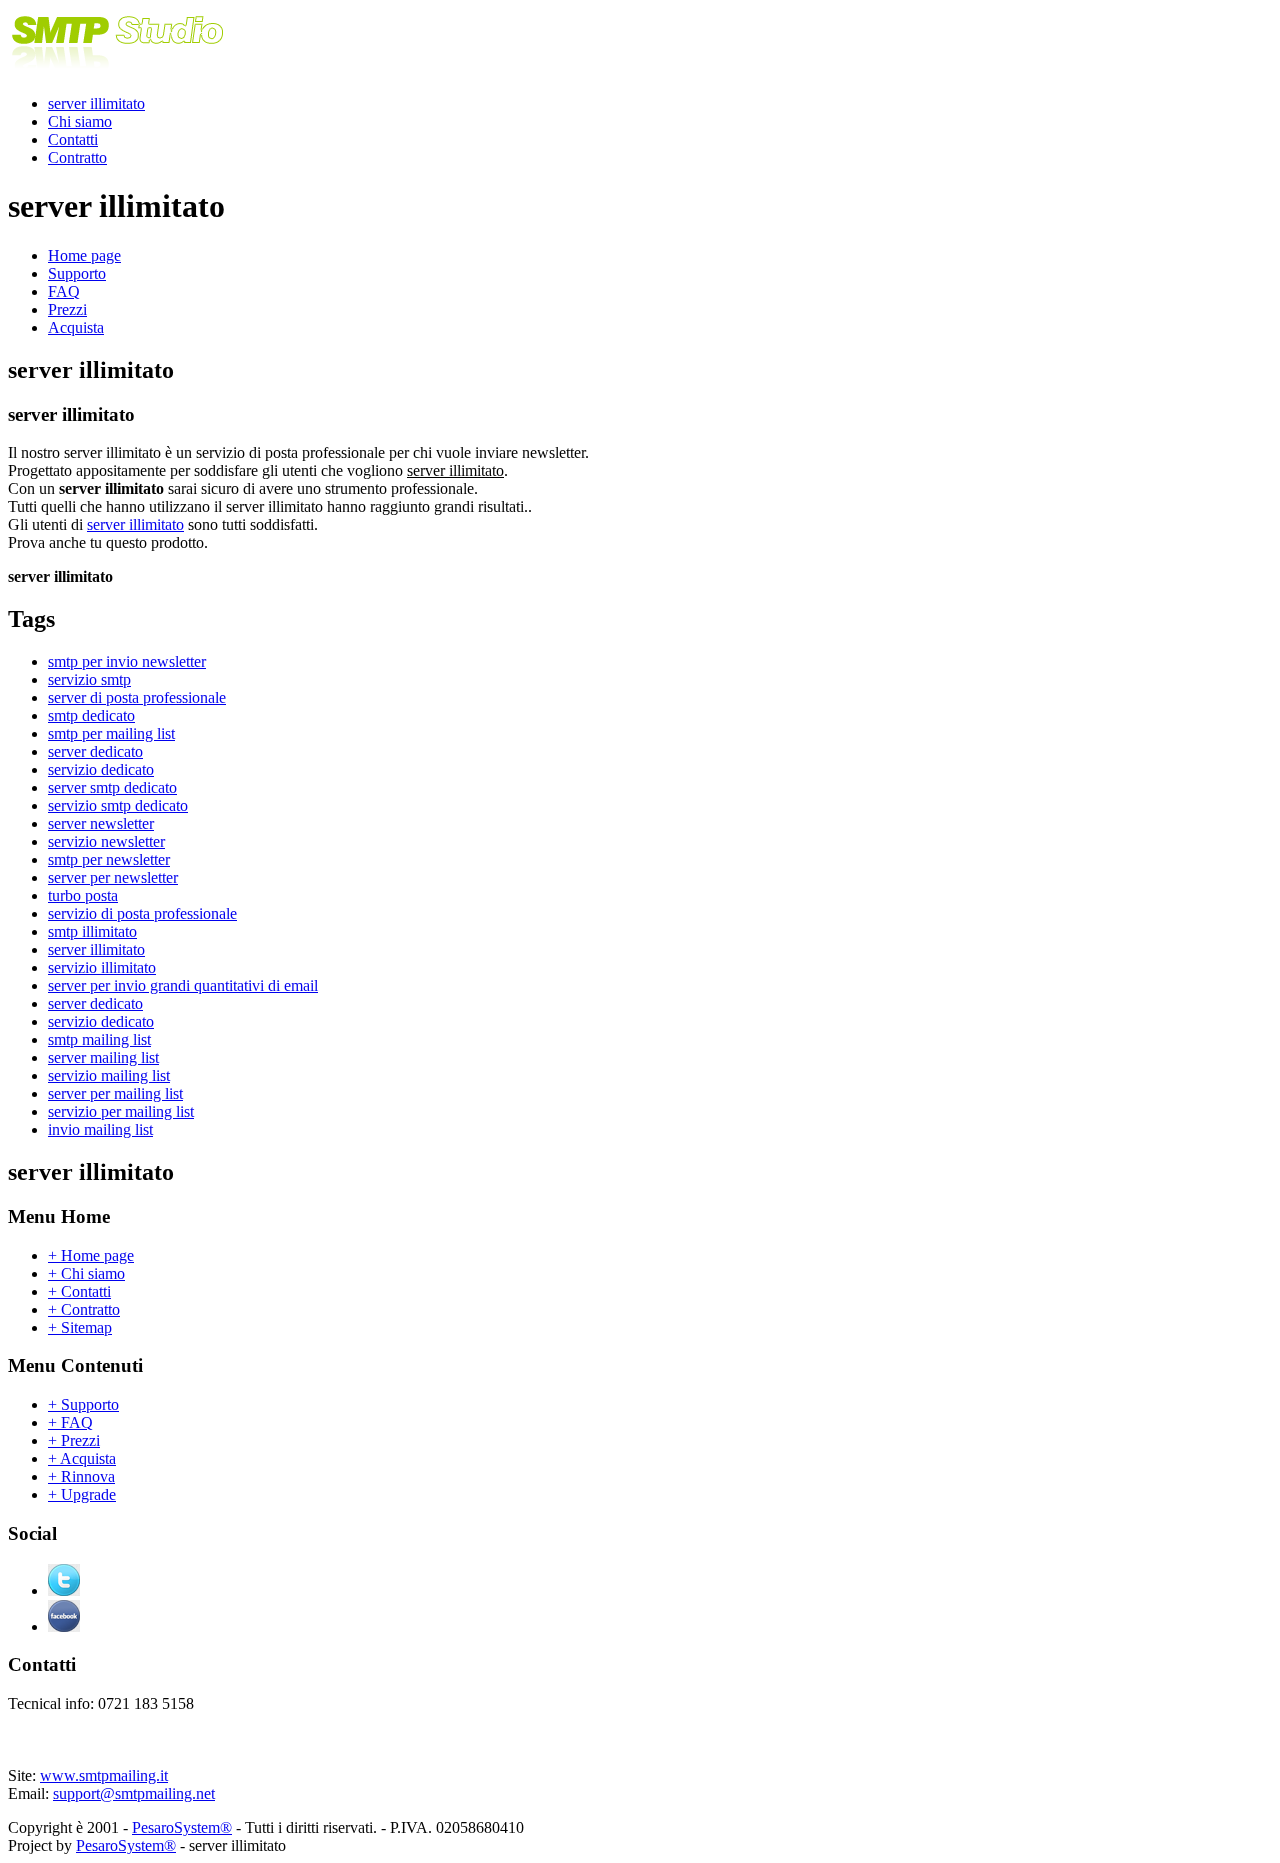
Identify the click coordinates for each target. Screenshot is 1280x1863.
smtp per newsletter (109, 859)
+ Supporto (83, 1404)
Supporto (77, 273)
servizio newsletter (106, 841)
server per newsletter (113, 877)
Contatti (73, 139)
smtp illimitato (92, 931)
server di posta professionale (137, 697)
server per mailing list (115, 1093)
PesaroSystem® (182, 1827)
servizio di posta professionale (142, 913)
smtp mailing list (99, 1039)
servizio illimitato (102, 967)
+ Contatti (79, 1291)
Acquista (76, 327)
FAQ (64, 291)
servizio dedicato (101, 769)
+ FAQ (70, 1422)
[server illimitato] (118, 69)
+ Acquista (82, 1458)
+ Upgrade (82, 1494)
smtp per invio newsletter (127, 661)
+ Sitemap (80, 1327)
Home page (84, 255)
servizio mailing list (109, 1075)
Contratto (77, 157)
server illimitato (96, 103)
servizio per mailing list (121, 1111)
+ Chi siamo (86, 1273)
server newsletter (101, 823)
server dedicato (95, 751)
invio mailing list (100, 1129)
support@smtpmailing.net (134, 1793)
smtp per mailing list (111, 733)
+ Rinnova (81, 1476)
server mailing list (103, 1057)
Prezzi (67, 309)
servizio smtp (89, 679)
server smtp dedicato (112, 787)
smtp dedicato (91, 715)
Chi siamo (80, 121)
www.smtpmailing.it (104, 1775)
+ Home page (91, 1255)
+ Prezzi (74, 1440)
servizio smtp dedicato (118, 805)
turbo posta (83, 895)
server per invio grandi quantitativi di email (183, 985)
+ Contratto (84, 1309)
